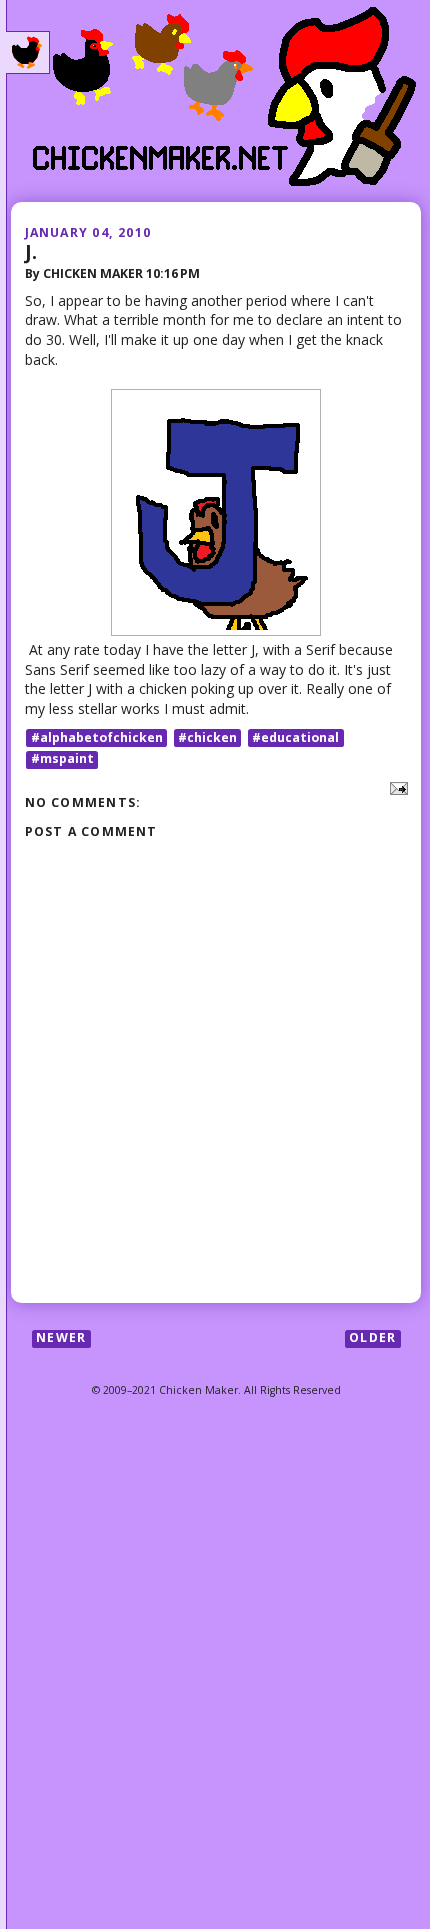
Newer (61, 1338)
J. (31, 251)
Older (372, 1338)
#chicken (207, 737)
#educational (295, 737)
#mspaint (62, 759)
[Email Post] (395, 786)
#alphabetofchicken (97, 737)
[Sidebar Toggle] (28, 53)
